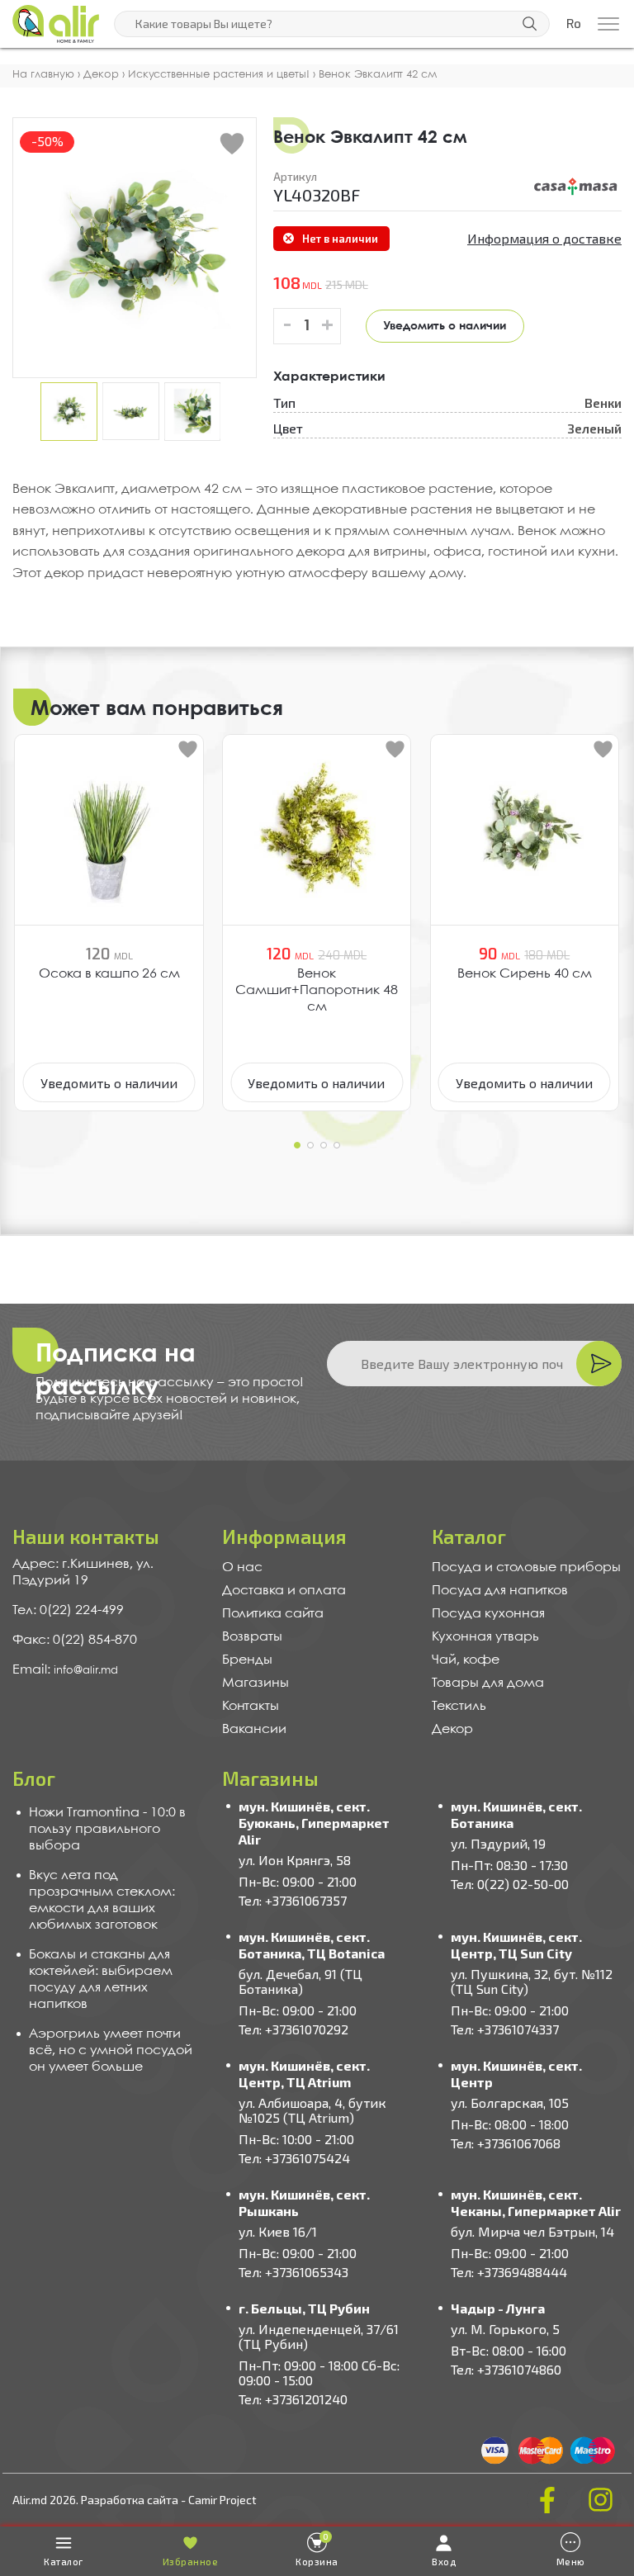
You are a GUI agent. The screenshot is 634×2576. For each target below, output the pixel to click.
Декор (452, 1729)
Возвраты (252, 1637)
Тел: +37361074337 (505, 2029)
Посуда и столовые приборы (526, 1567)
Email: (33, 1670)
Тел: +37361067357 (293, 1900)
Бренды (247, 1660)
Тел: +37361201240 (293, 2399)
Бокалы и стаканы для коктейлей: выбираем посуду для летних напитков (101, 1979)
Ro (574, 24)
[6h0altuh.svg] (576, 187)
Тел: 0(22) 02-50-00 (510, 1884)
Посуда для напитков (500, 1591)
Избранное (191, 2562)
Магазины (255, 1683)
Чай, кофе (466, 1660)
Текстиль (459, 1706)
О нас (242, 1567)
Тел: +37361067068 (506, 2143)
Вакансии (254, 1729)
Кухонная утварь (485, 1637)
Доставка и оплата (284, 1591)
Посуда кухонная (488, 1614)
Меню (571, 2562)
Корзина (317, 2549)
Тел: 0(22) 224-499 (68, 1610)
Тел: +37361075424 (294, 2158)
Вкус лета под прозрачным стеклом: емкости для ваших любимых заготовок (102, 1900)
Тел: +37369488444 (509, 2272)
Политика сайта (273, 1614)
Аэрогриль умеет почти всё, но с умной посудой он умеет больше (111, 2050)
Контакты (251, 1706)
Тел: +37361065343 (293, 2272)
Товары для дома (488, 1683)
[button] (297, 1145)
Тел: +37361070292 (293, 2029)
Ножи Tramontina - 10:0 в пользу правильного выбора (107, 1829)
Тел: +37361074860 (506, 2369)
